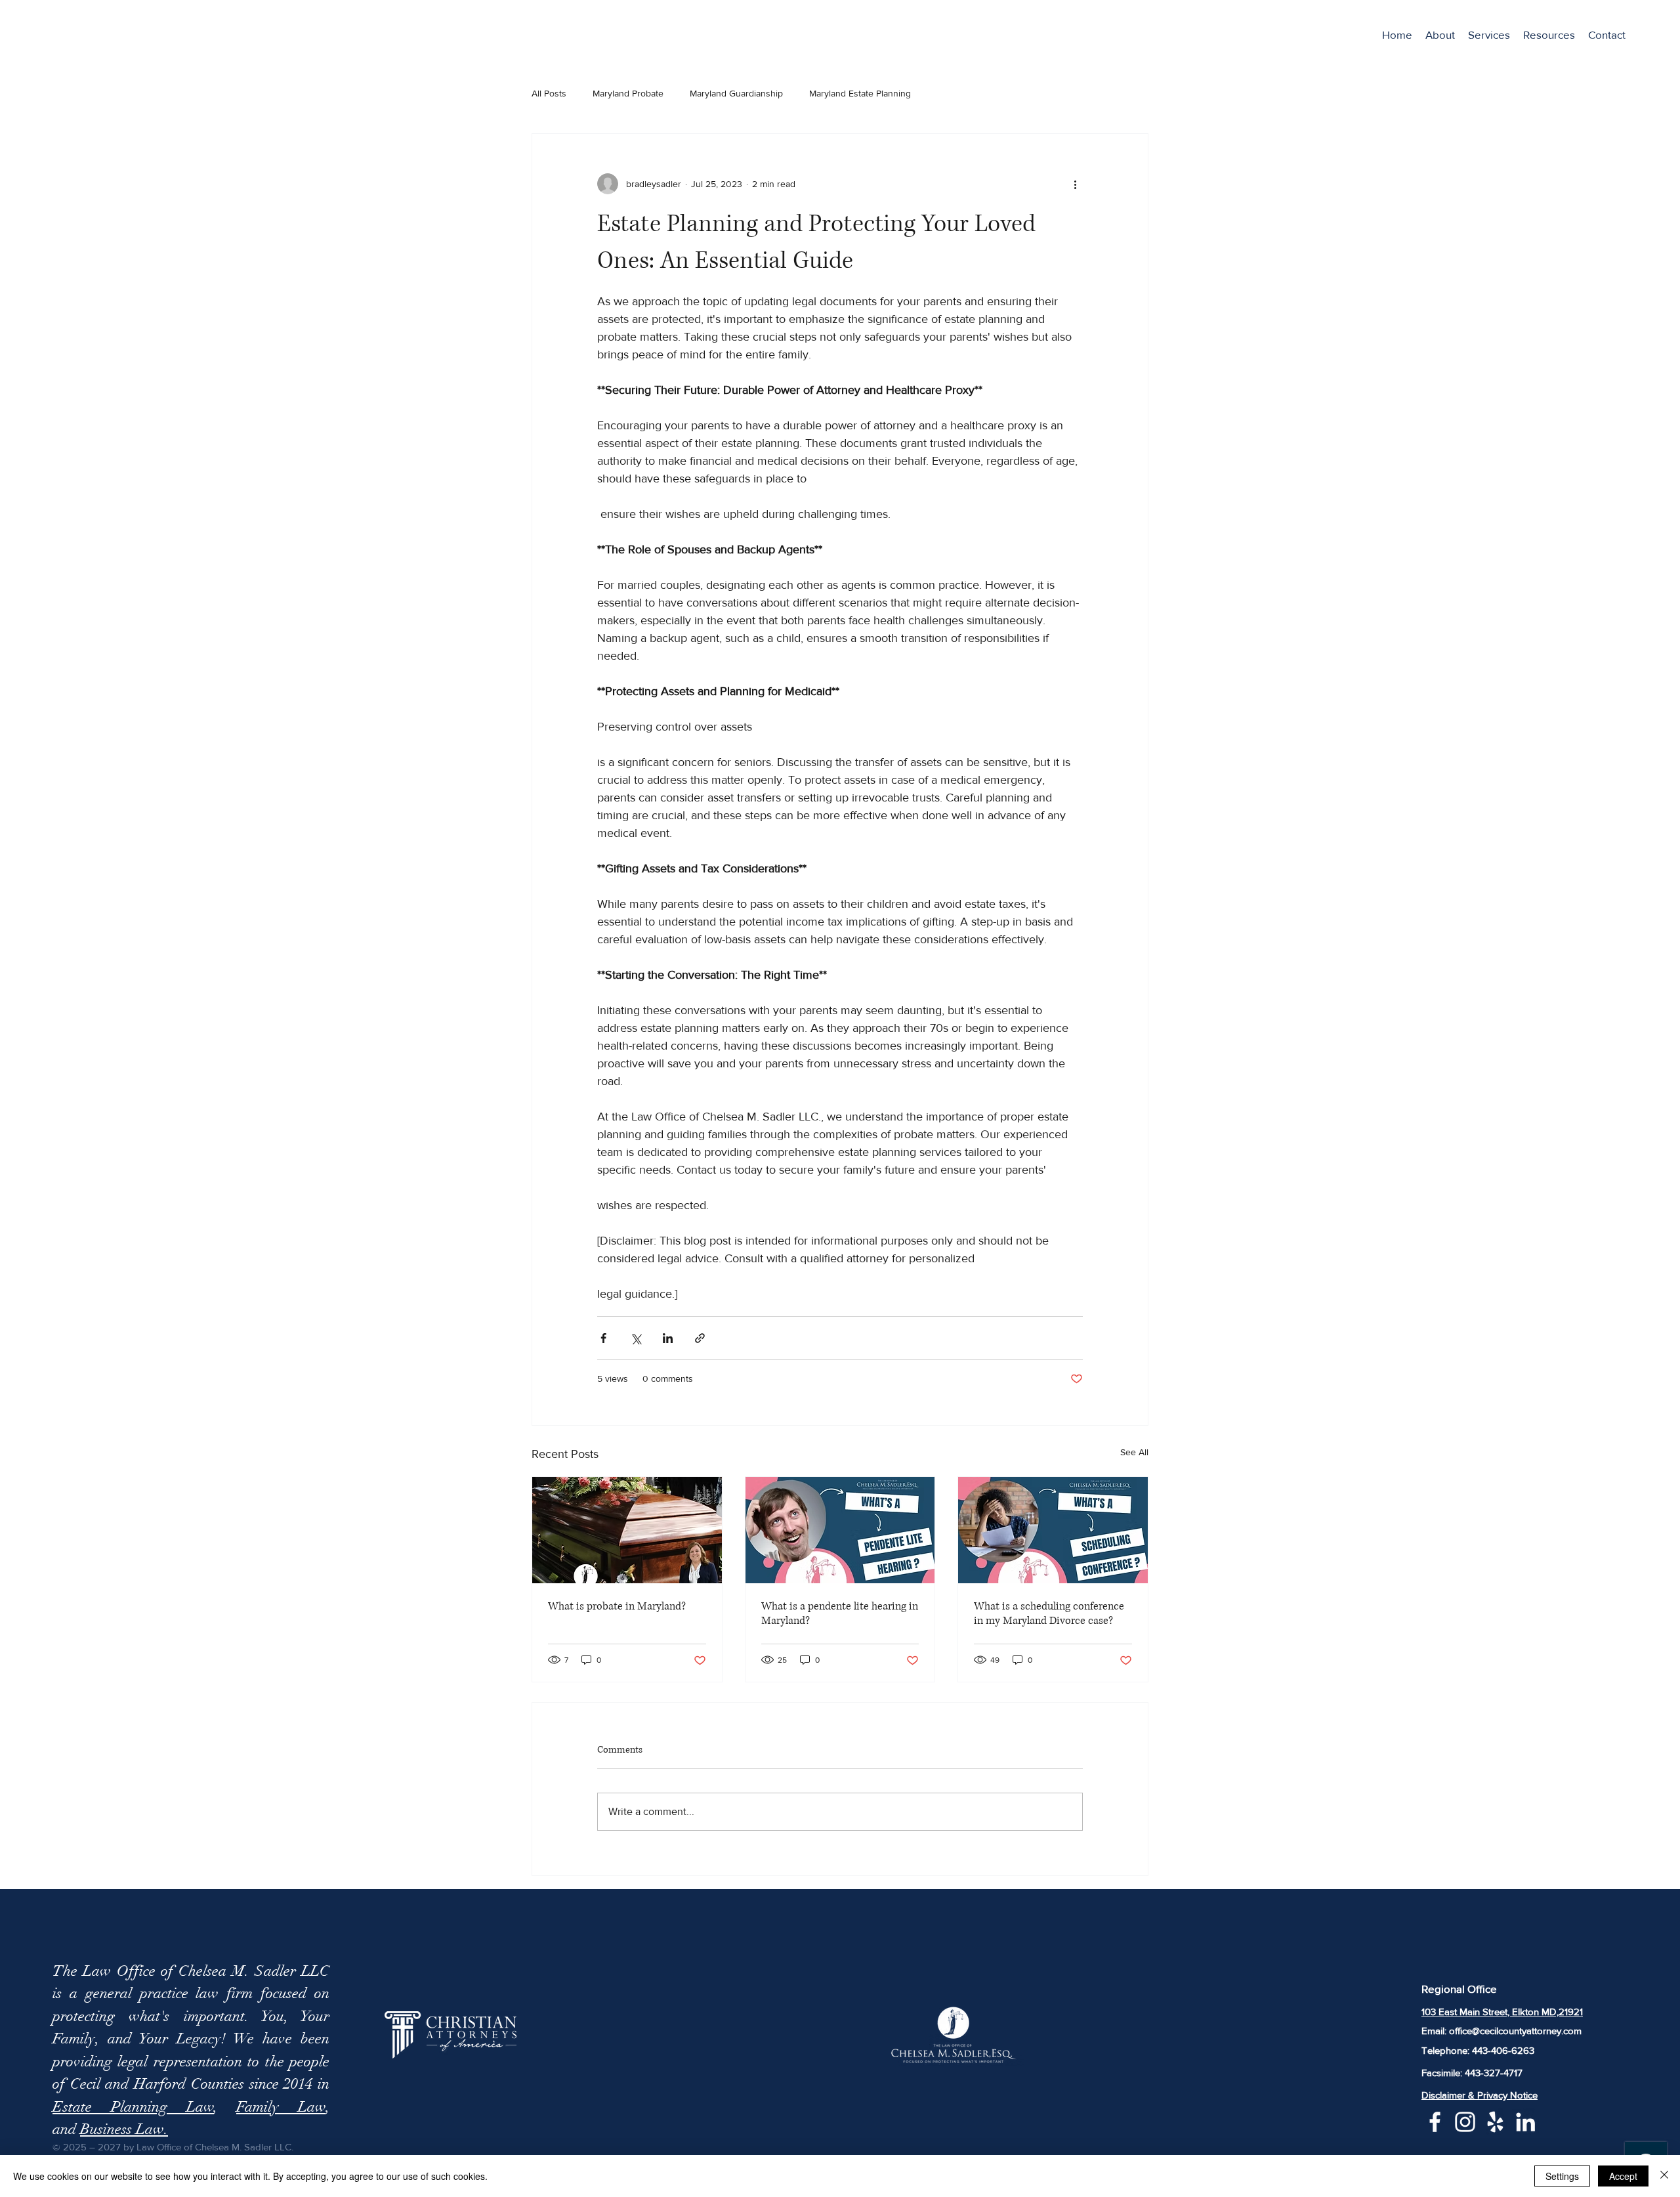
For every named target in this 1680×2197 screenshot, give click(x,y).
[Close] (1664, 2176)
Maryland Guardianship (736, 93)
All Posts (549, 93)
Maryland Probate (628, 93)
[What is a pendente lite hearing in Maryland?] (840, 1530)
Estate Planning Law (133, 2107)
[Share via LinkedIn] (668, 1338)
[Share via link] (700, 1338)
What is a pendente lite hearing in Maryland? (840, 1613)
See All (1134, 1452)
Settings (1562, 2176)
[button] (1489, 35)
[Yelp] (1495, 2122)
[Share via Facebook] (603, 1338)
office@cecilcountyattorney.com (1515, 2031)
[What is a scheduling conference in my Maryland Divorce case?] (1053, 1530)
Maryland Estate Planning (860, 93)
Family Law (281, 2107)
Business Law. (124, 2129)
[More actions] (1075, 184)
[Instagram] (1465, 2122)
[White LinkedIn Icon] (1525, 2122)
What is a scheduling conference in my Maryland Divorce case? (1049, 1613)
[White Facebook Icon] (1435, 2122)
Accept (1623, 2176)
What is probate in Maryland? (617, 1606)
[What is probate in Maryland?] (627, 1530)
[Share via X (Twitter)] (636, 1338)
